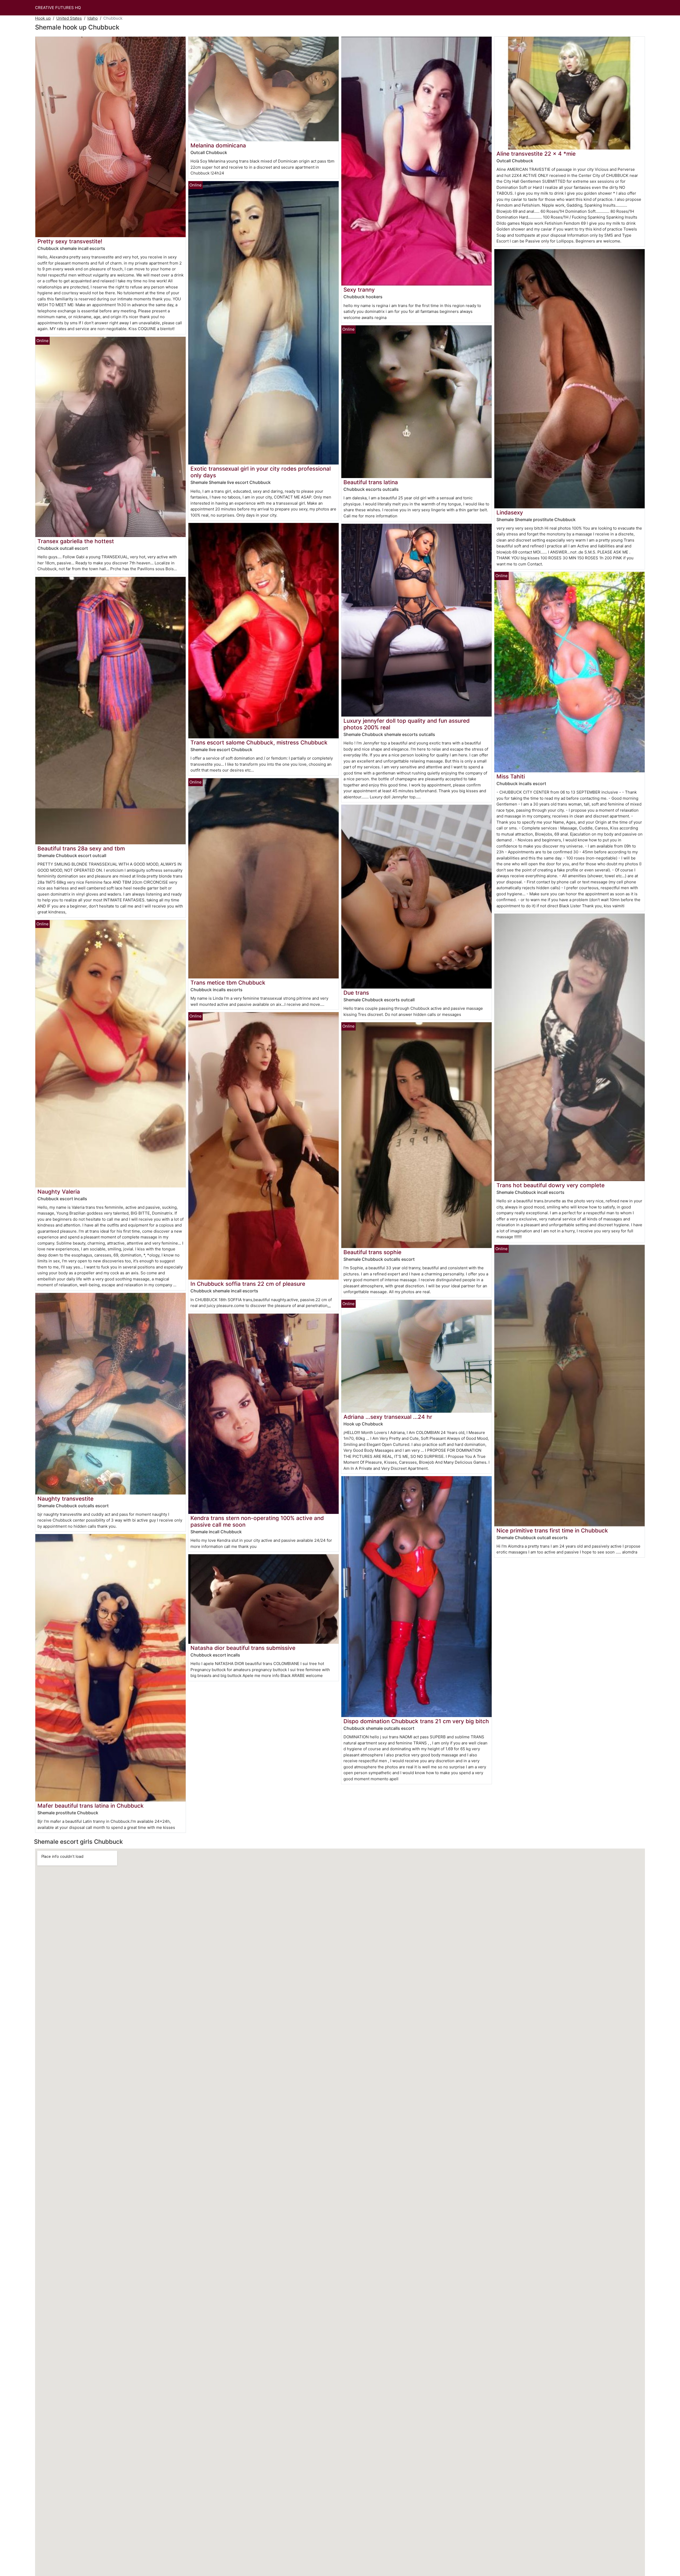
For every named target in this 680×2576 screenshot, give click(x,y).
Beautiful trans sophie (372, 1252)
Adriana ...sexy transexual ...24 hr (388, 1417)
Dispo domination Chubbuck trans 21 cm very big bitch (416, 1721)
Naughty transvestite (65, 1499)
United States (69, 18)
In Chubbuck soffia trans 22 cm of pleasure (248, 1284)
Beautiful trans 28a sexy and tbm (81, 848)
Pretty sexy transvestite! (70, 241)
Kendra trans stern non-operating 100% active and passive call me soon (257, 1521)
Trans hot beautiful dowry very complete (551, 1185)
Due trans (356, 993)
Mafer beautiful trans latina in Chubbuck (91, 1806)
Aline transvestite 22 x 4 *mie (536, 154)
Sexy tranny (359, 290)
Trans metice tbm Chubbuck (228, 983)
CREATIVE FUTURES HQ (58, 8)
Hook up (43, 18)
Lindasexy (510, 512)
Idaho (93, 18)
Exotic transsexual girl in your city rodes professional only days (261, 472)
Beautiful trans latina (371, 482)
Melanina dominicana (218, 145)
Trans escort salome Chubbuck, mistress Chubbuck (259, 742)
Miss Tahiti (511, 776)
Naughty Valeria (59, 1192)
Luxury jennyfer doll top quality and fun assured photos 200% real (407, 724)
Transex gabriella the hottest (76, 541)
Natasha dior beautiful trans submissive (243, 1648)
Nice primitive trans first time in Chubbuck (552, 1530)
